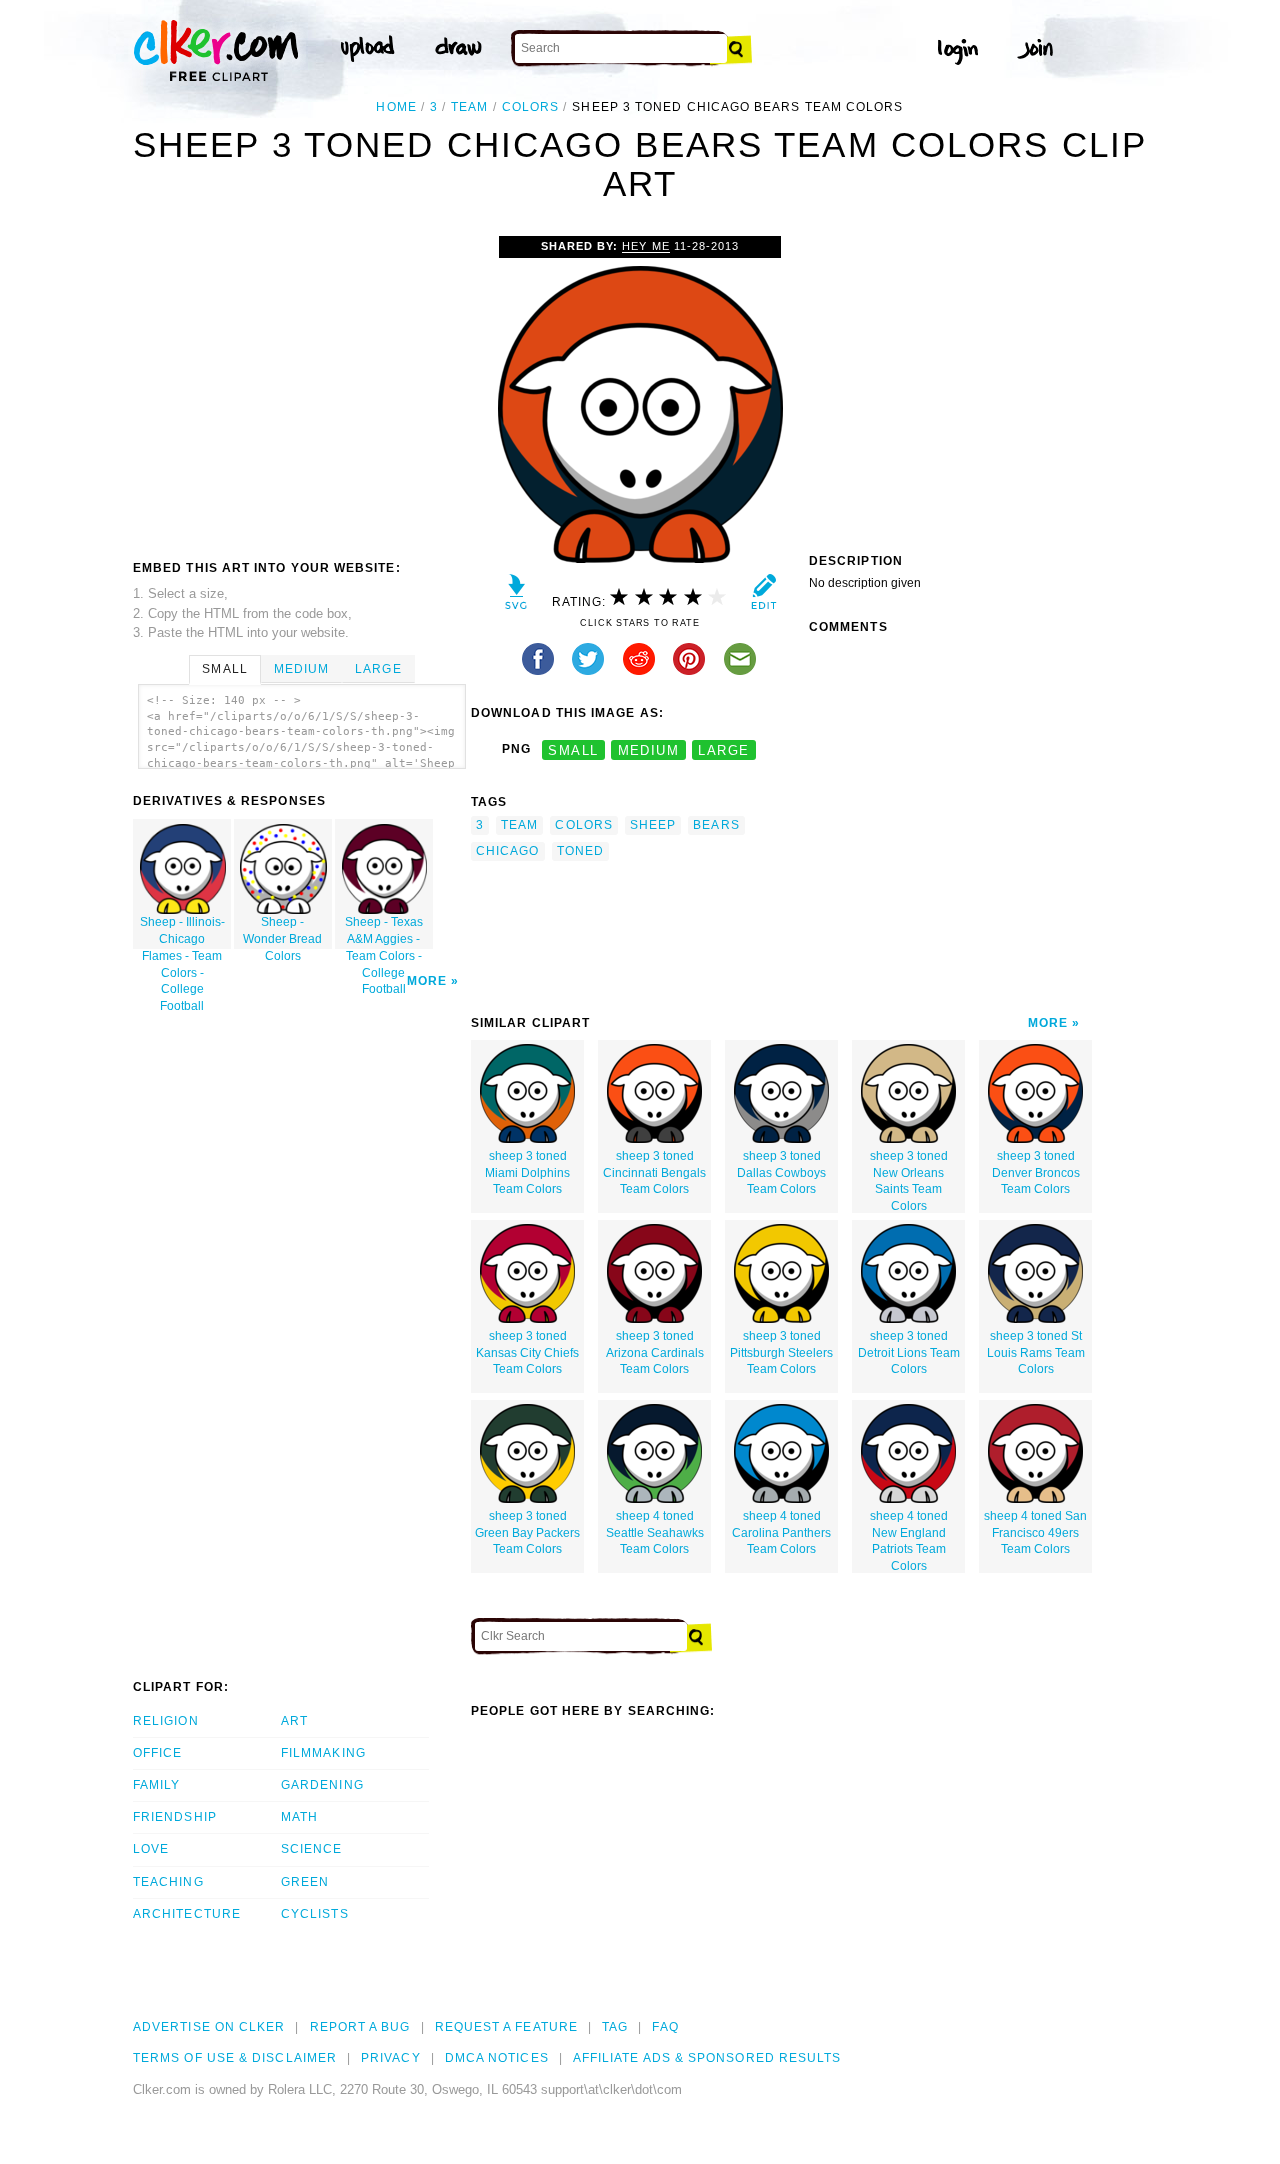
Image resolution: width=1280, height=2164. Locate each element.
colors (530, 107)
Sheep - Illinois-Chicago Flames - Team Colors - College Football (182, 932)
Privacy (391, 2058)
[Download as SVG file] (516, 596)
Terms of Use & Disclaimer (235, 2058)
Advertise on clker (209, 2027)
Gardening (322, 1785)
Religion (166, 1721)
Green (305, 1882)
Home (396, 107)
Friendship (175, 1817)
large (723, 749)
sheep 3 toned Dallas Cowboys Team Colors (781, 1173)
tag (615, 2027)
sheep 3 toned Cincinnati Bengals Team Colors (654, 1173)
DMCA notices (497, 2058)
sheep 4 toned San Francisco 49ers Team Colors (1035, 1533)
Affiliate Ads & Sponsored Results (707, 2058)
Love (151, 1849)
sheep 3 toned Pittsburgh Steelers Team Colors (781, 1353)
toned (580, 851)
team (469, 107)
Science (312, 1849)
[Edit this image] (763, 596)
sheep (653, 825)
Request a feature (506, 2027)
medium (649, 749)
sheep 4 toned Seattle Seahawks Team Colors (655, 1533)
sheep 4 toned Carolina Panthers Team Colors (781, 1533)
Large (378, 669)
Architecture (187, 1914)
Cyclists (315, 1914)
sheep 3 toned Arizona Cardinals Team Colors (655, 1353)
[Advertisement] (301, 386)
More (427, 981)
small (573, 749)
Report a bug (360, 2027)
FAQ (665, 2027)
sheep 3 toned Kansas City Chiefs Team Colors (527, 1353)
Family (156, 1785)
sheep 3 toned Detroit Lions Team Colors (909, 1353)
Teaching (168, 1882)
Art (294, 1721)
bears (716, 825)
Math (299, 1817)
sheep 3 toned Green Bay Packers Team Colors (527, 1533)
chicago (508, 851)
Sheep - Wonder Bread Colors (282, 932)
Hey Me (645, 246)
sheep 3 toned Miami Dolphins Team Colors (527, 1173)
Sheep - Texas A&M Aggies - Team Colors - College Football (384, 932)
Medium (301, 669)
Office (157, 1753)
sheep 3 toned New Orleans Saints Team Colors (909, 1181)
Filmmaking (323, 1753)
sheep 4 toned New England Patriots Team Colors (909, 1541)
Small (224, 669)
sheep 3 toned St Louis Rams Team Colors (1036, 1353)
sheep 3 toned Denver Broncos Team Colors (1036, 1173)
